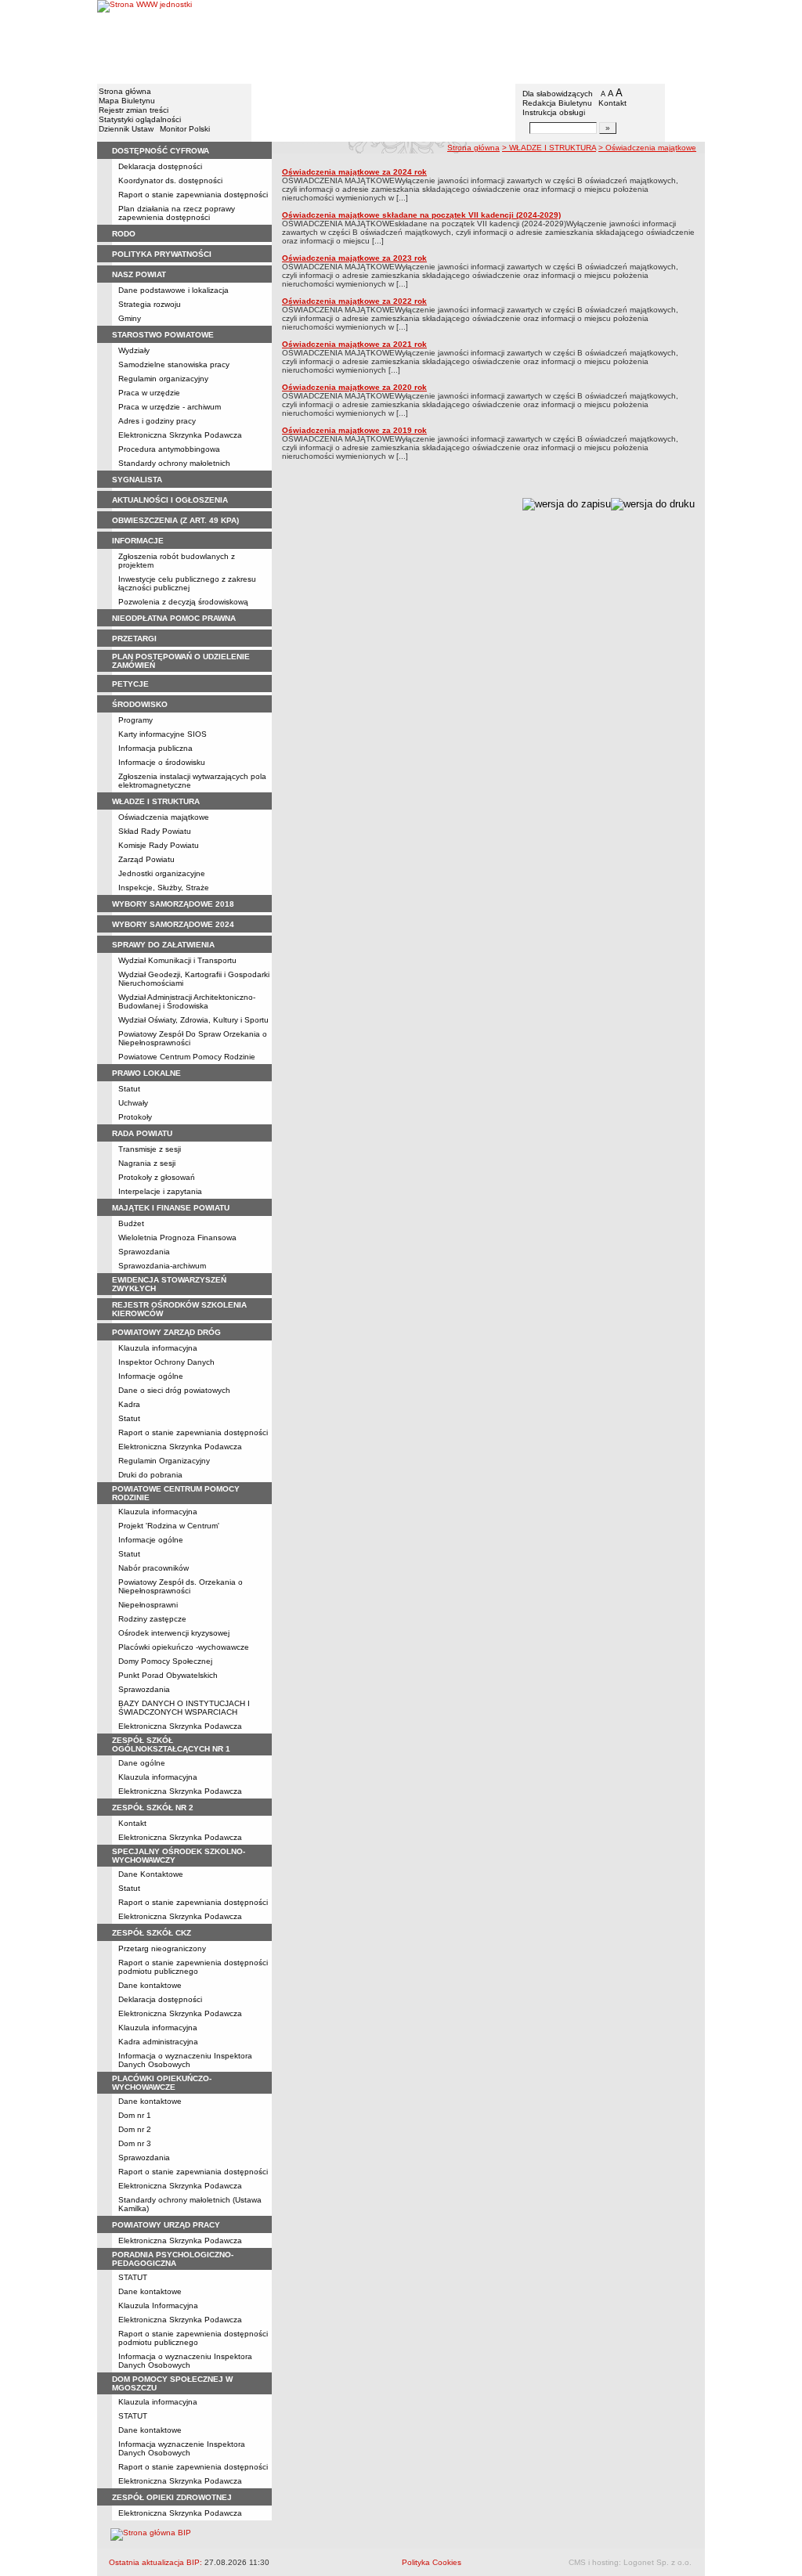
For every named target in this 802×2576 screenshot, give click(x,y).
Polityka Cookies (432, 2562)
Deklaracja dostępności (160, 166)
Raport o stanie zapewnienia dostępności (193, 2467)
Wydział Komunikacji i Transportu (177, 960)
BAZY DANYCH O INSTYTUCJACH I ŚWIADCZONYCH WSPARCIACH (184, 1708)
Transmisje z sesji (150, 1149)
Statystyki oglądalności (140, 119)
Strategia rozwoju (150, 304)
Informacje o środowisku (162, 762)
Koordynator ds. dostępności (170, 180)
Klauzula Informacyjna (158, 2305)
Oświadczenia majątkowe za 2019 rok (354, 430)
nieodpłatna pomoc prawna (174, 618)
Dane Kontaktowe (151, 1874)
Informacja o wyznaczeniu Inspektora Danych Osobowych (185, 2060)
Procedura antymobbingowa (169, 449)
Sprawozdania (144, 1252)
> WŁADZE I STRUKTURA (549, 148)
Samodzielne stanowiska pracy (174, 364)
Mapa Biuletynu (127, 101)
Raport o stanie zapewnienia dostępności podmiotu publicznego (193, 1967)
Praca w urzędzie (149, 393)
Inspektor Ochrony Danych (166, 1362)
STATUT (133, 2277)
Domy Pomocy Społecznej (165, 1661)
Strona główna (125, 91)
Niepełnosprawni (148, 1605)
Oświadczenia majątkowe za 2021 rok (354, 344)
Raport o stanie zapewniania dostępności (193, 195)
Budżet (131, 1223)
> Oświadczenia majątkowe (647, 148)
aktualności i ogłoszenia (170, 500)
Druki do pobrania (150, 1475)
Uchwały (133, 1103)
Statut (129, 1089)
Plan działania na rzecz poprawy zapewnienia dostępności (177, 213)
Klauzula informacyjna (158, 1348)
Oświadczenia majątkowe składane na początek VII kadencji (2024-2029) (421, 215)
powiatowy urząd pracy (166, 2225)
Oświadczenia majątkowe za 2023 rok (354, 258)
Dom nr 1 (135, 2115)
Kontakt (612, 103)
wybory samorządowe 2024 (173, 924)
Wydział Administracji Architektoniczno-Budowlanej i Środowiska (187, 1001)
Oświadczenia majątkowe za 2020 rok (354, 387)
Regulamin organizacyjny (163, 379)
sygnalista (137, 480)
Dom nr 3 (135, 2143)
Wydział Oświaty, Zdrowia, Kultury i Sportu (193, 1020)
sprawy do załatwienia (163, 945)
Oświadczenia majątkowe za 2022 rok (354, 301)
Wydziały (134, 350)
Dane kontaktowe (150, 1985)
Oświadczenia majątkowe (164, 817)
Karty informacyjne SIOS (163, 734)
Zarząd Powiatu (146, 859)
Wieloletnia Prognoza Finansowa (177, 1237)
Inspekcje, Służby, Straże (164, 888)
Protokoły (135, 1117)
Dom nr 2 (135, 2129)
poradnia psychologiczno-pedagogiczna (173, 2259)
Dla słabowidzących (558, 94)
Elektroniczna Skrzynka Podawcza (180, 435)
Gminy (130, 318)
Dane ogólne (142, 1763)
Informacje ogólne (151, 1376)
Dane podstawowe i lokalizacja (173, 290)
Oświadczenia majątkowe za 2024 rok (354, 172)
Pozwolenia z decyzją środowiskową (183, 602)
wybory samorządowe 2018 (173, 904)
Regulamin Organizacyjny (164, 1461)
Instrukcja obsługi (554, 112)
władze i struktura (156, 801)
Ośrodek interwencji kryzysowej (174, 1633)
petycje (130, 684)
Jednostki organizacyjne (162, 873)
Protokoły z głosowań (157, 1177)
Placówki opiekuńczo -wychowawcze (184, 1647)
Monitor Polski (185, 129)
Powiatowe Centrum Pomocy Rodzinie (187, 1057)
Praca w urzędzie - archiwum (170, 407)
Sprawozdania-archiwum (162, 1266)
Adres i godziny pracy (157, 421)
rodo (124, 234)
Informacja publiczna (155, 748)
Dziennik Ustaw (126, 129)
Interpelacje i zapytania (160, 1191)
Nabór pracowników (154, 1568)
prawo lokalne (146, 1073)
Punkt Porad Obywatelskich (168, 1675)
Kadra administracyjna (158, 2042)
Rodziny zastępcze (152, 1619)
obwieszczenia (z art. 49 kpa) (175, 520)
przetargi (134, 639)
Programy (135, 720)
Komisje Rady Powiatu (159, 845)
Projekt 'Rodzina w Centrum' (169, 1526)
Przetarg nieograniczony (162, 1948)
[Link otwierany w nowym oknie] (145, 41)
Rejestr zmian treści (134, 110)
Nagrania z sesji (147, 1163)
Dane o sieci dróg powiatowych (174, 1390)
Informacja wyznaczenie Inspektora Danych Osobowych (182, 2448)
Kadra (129, 1404)
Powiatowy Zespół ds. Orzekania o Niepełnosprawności (181, 1586)
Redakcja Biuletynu (557, 103)
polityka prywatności (162, 254)
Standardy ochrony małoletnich (174, 463)
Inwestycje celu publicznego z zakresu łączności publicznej (187, 583)
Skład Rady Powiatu (155, 831)
